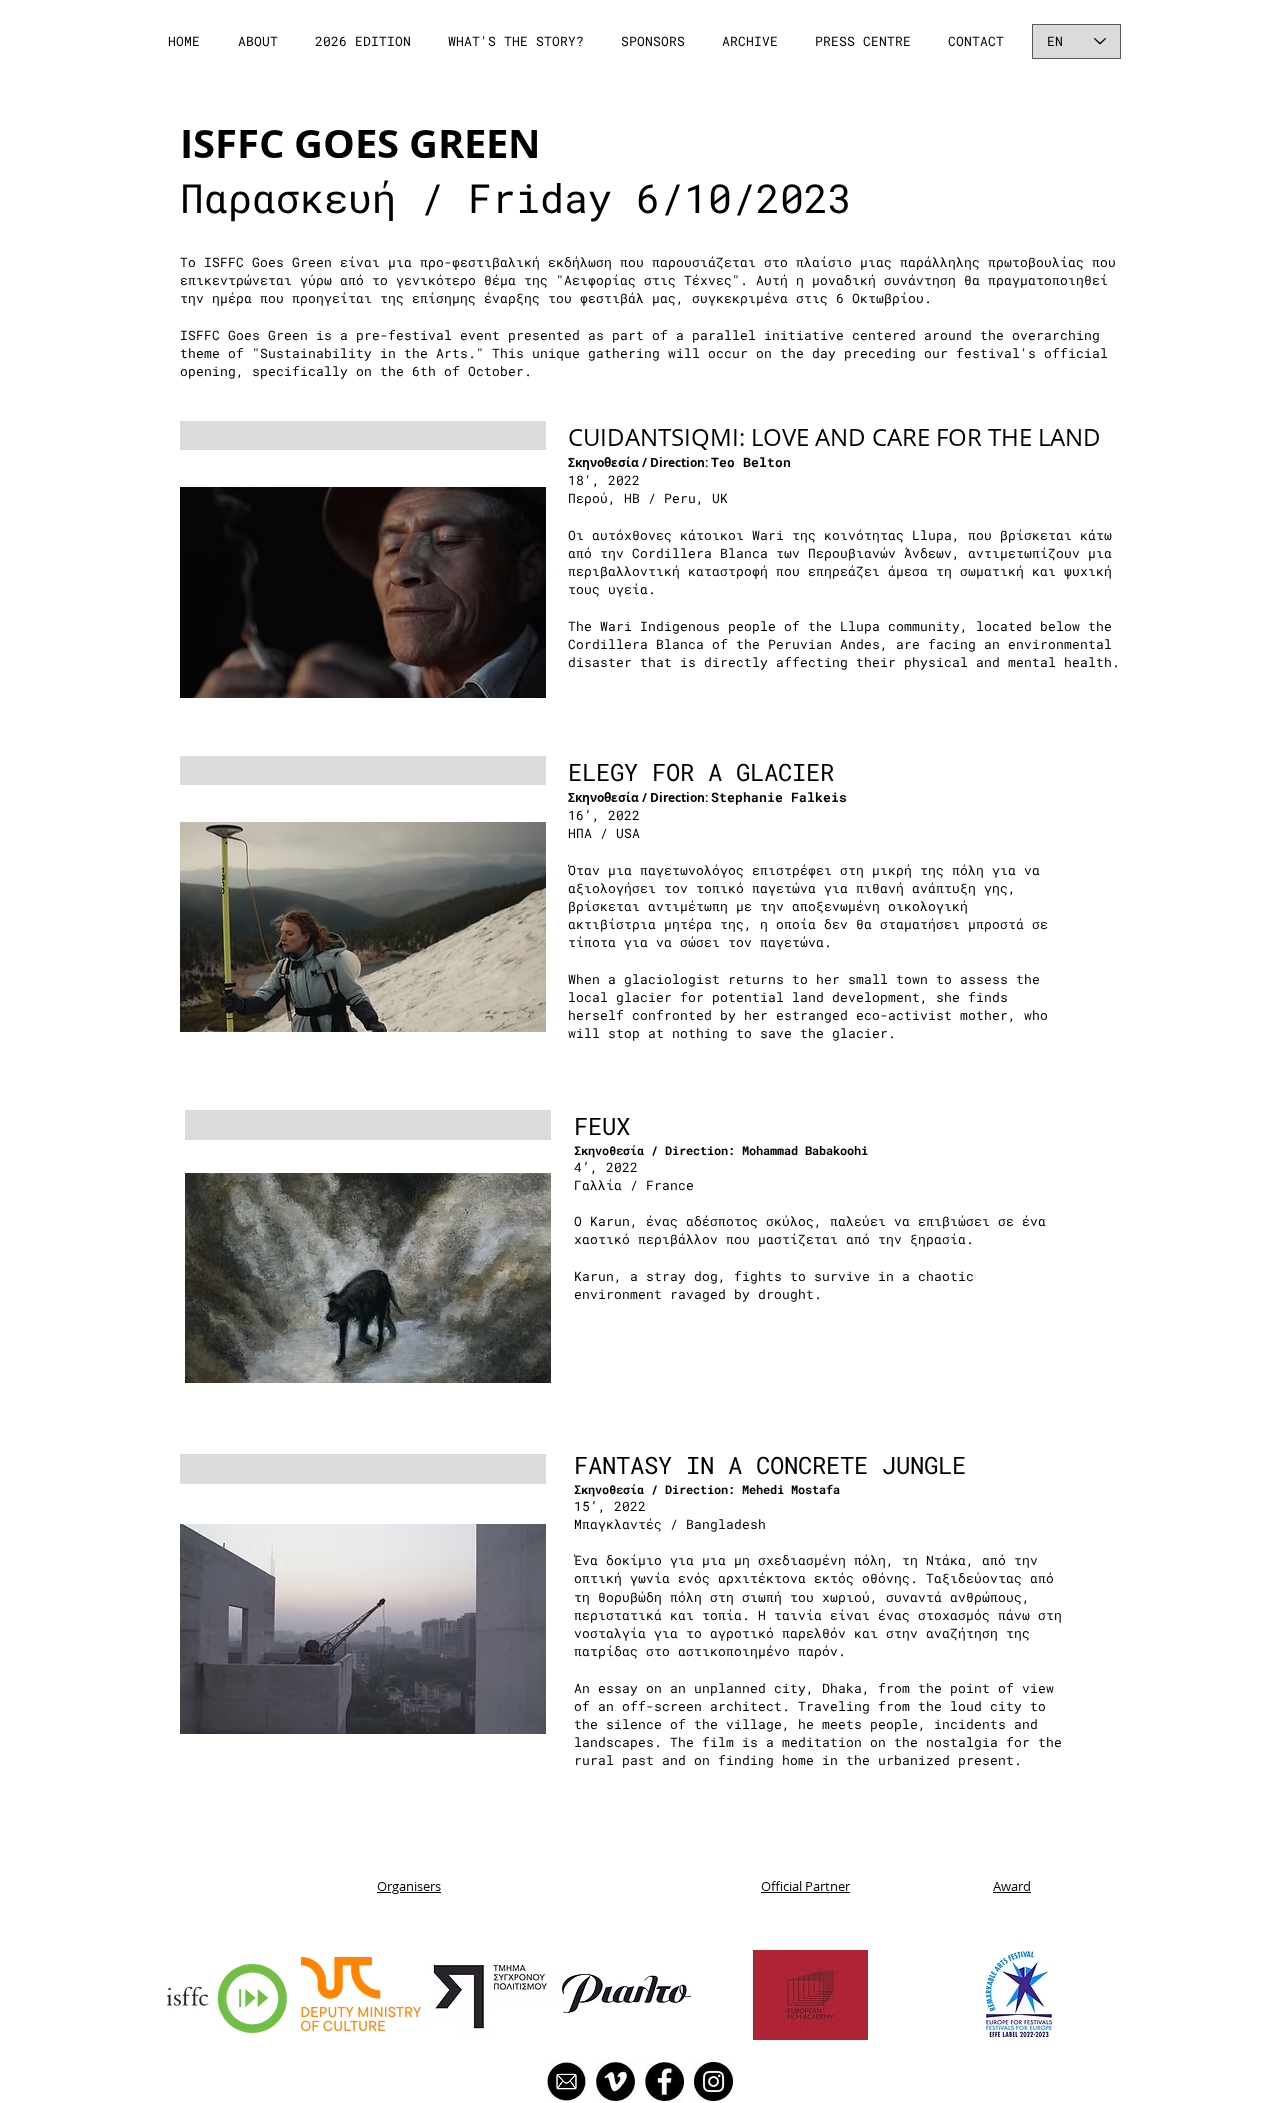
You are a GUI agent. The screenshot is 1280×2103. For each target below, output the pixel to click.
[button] (259, 41)
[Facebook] (664, 2081)
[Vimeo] (615, 2081)
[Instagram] (713, 2081)
